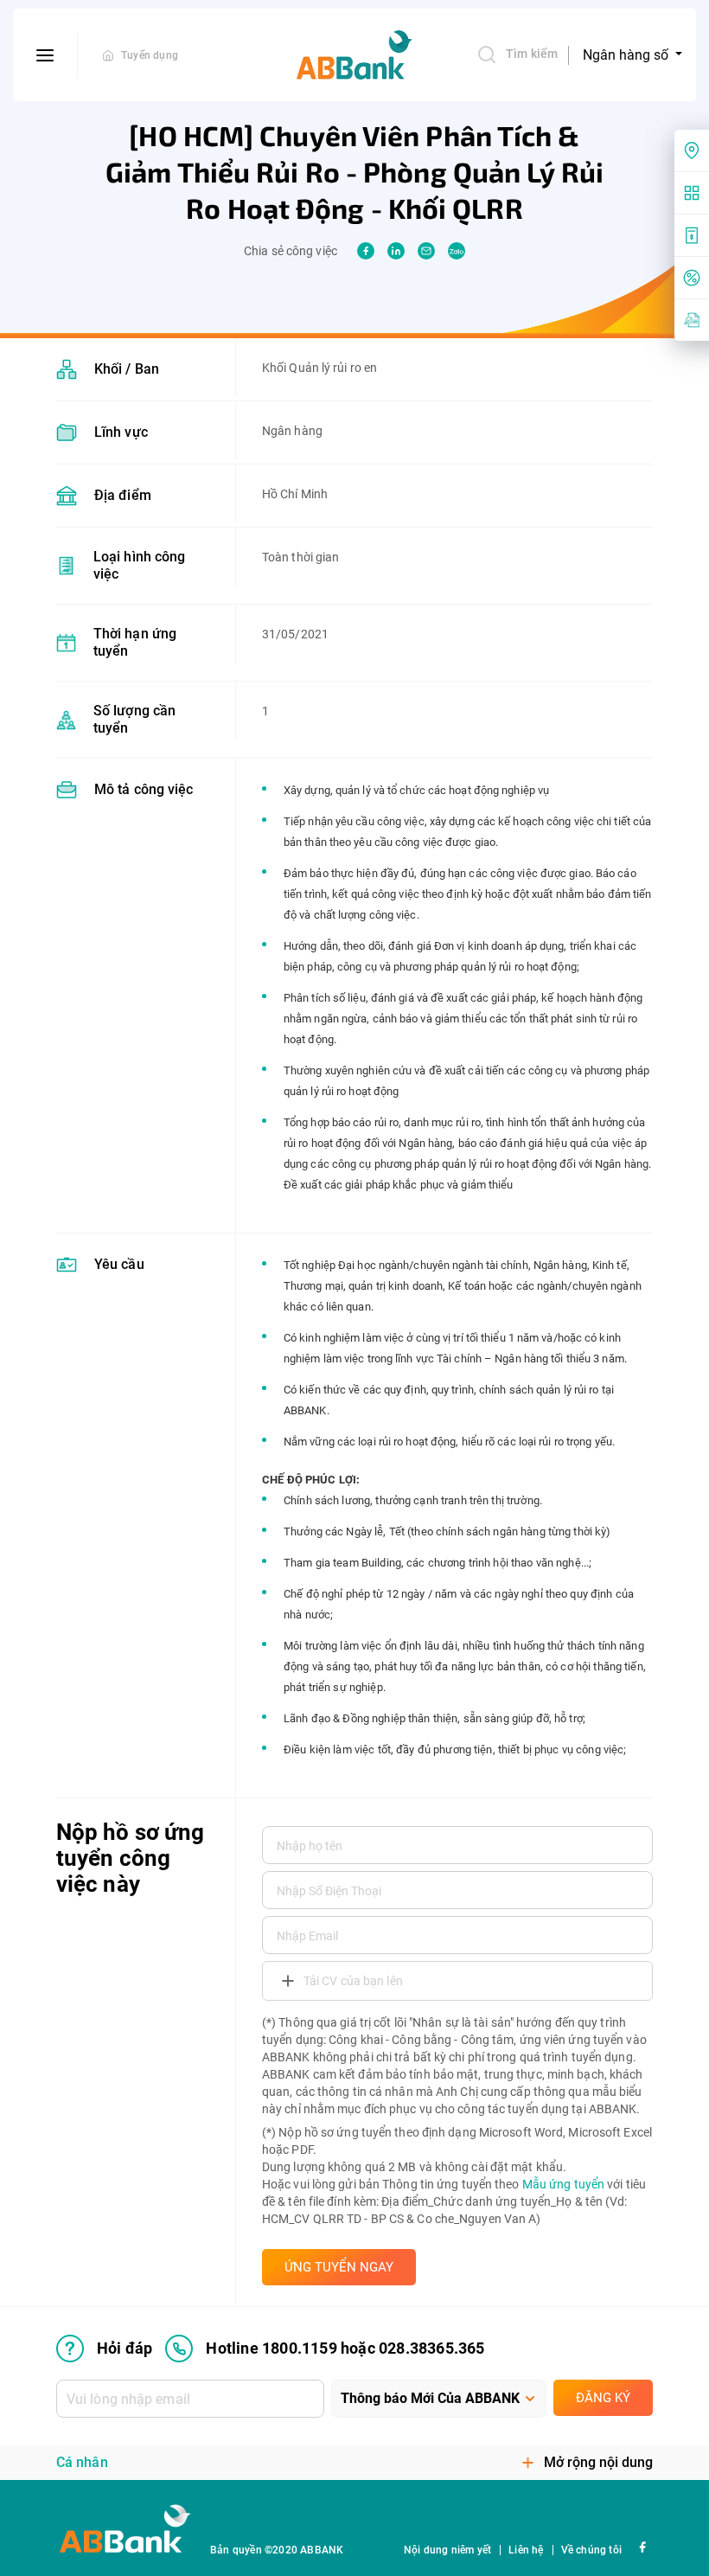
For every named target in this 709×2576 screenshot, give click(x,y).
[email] (426, 251)
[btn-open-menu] (45, 55)
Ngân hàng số (627, 55)
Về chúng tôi (591, 2550)
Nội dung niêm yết (447, 2550)
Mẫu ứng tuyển (563, 2184)
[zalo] (457, 251)
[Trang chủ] (108, 55)
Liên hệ (526, 2550)
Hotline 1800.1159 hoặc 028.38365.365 (345, 2348)
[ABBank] (354, 55)
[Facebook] (642, 2546)
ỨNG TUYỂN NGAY (339, 2267)
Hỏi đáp (125, 2348)
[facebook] (366, 251)
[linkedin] (396, 251)
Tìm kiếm (532, 54)
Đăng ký (603, 2398)
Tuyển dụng (150, 55)
